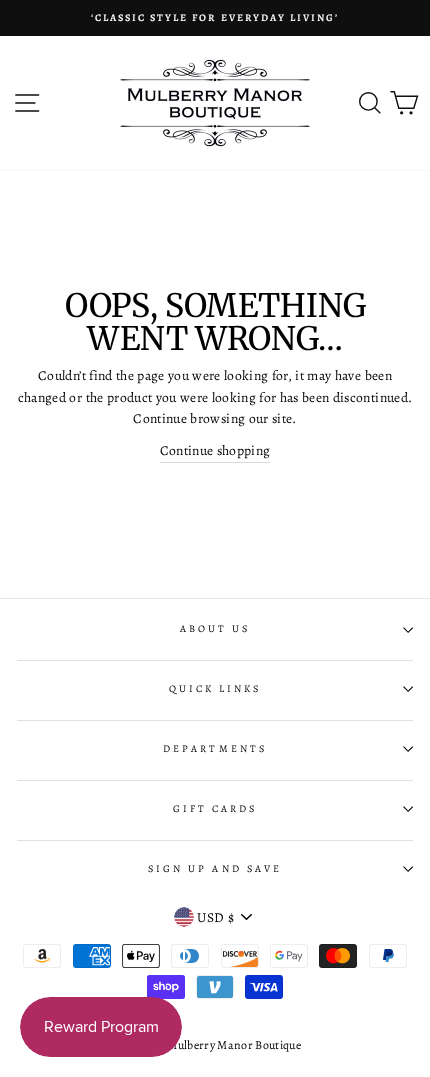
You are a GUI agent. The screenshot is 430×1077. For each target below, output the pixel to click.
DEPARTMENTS (215, 749)
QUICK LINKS (215, 689)
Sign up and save (215, 869)
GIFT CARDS (215, 809)
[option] (215, 18)
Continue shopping (215, 450)
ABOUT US (215, 629)
